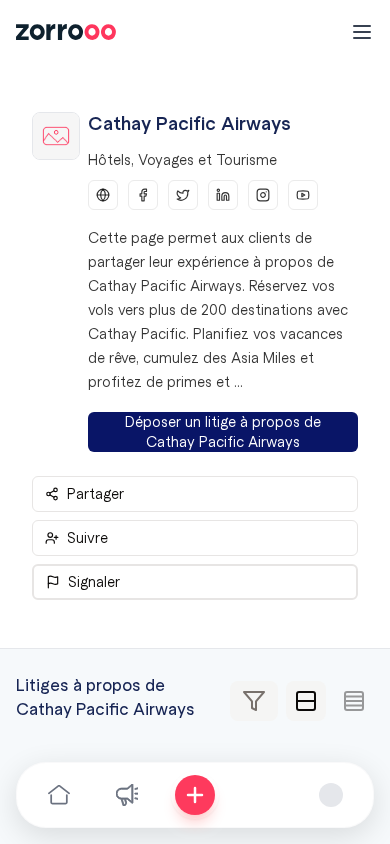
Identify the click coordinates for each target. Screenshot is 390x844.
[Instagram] (263, 195)
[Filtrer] (254, 701)
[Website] (103, 195)
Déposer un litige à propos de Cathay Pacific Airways (223, 432)
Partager (95, 494)
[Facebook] (143, 195)
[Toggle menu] (362, 32)
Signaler (94, 582)
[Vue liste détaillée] (306, 701)
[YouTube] (303, 195)
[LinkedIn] (223, 195)
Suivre (87, 538)
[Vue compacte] (354, 701)
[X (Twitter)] (183, 195)
